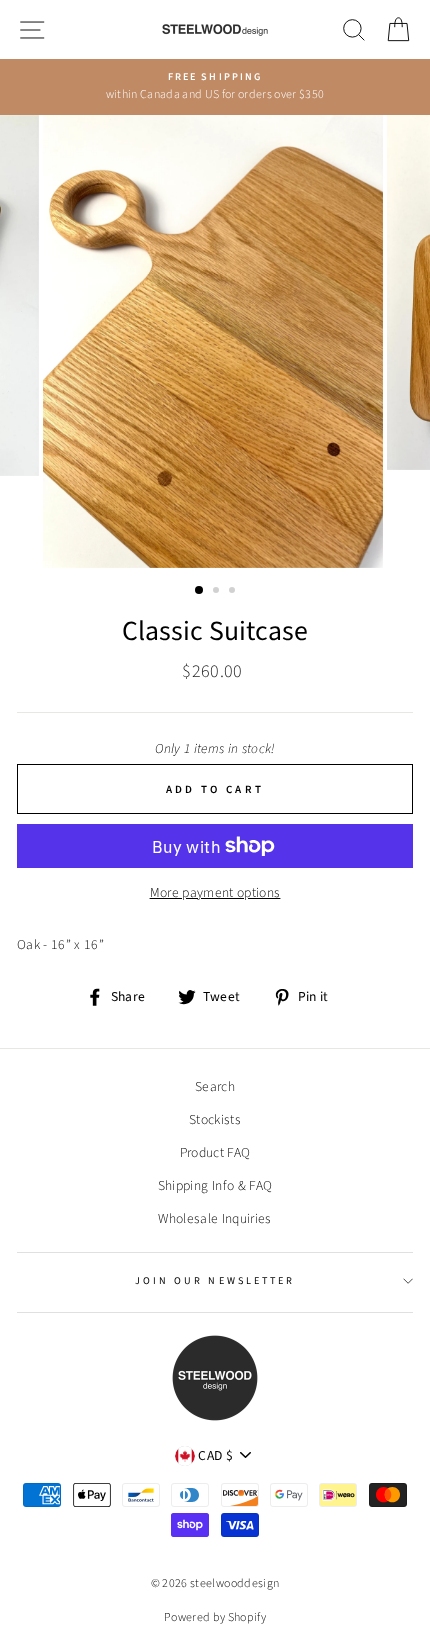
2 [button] (218, 592)
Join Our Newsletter (215, 1281)
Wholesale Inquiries (214, 1218)
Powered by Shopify (215, 1617)
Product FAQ (215, 1152)
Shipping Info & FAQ (215, 1185)
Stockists (215, 1119)
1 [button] (200, 591)
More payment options (215, 892)
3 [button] (234, 592)
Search (215, 1086)
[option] (215, 87)
